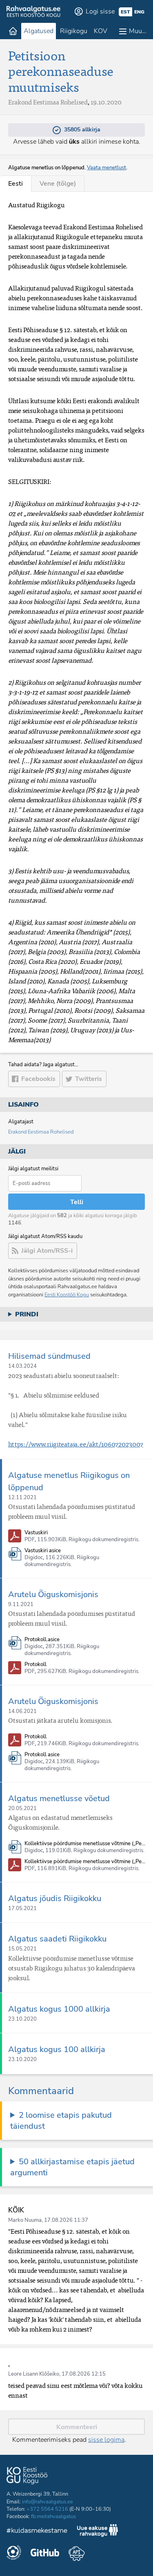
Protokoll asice (42, 1755)
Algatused (39, 31)
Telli (77, 1202)
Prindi (27, 1314)
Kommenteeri (77, 2427)
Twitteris (89, 1079)
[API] (76, 2554)
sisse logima (106, 2440)
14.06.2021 (22, 1711)
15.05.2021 (22, 1949)
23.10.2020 (22, 2019)
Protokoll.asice (42, 1640)
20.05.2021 (22, 1808)
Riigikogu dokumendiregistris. (104, 1540)
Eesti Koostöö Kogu (67, 1295)
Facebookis (38, 1079)
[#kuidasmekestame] (37, 2532)
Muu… (138, 31)
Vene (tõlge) (58, 184)
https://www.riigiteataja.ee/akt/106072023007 (76, 1444)
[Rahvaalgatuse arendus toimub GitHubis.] (45, 2554)
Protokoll (35, 1665)
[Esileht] (13, 31)
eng (139, 12)
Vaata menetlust (106, 168)
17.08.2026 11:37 (66, 2220)
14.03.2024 (22, 1366)
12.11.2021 (22, 1498)
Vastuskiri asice (43, 1551)
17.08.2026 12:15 (84, 2374)
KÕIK (16, 2210)
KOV (101, 31)
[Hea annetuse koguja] (14, 2554)
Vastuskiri (36, 1533)
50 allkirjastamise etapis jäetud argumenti (72, 2167)
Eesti (16, 184)
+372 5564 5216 (47, 2509)
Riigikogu (74, 31)
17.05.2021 (22, 1908)
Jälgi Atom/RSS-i (47, 1251)
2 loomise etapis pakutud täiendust (61, 2121)
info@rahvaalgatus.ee (48, 2502)
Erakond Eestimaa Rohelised (41, 1132)
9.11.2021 (21, 1604)
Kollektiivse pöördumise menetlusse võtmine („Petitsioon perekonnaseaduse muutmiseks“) (86, 1844)
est (125, 12)
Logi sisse (100, 11)
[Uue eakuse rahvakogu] (98, 2532)
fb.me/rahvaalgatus (53, 2516)
